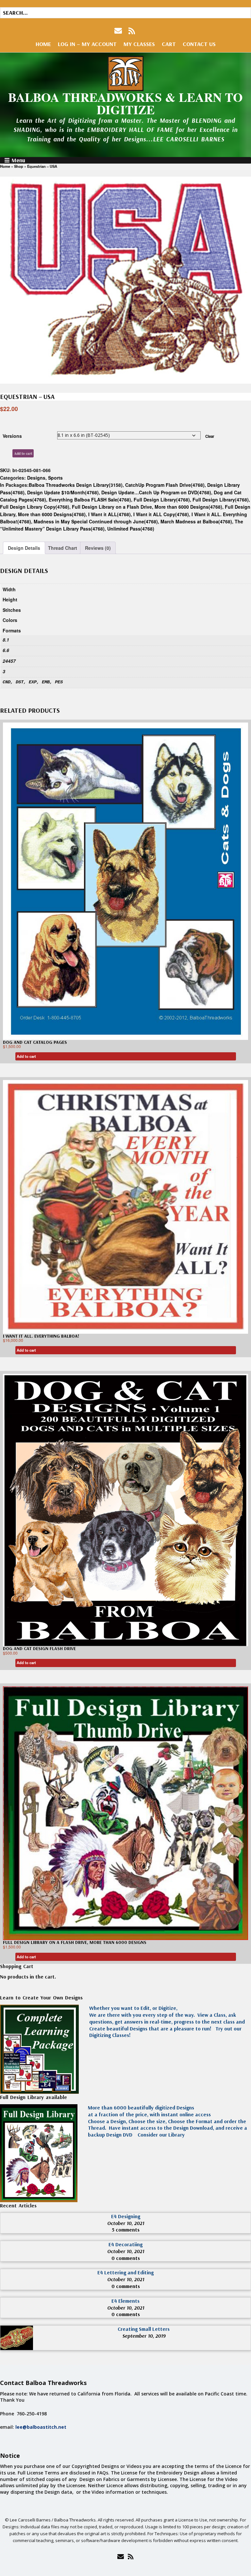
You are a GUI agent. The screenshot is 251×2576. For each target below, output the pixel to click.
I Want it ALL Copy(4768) (161, 514)
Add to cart (23, 453)
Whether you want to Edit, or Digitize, (133, 2008)
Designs (36, 478)
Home (43, 44)
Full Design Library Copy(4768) (35, 507)
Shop (19, 166)
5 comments (126, 2230)
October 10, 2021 (126, 2223)
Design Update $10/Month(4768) (63, 492)
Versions (12, 436)
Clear (210, 436)
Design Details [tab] (24, 548)
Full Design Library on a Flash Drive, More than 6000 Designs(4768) (147, 507)
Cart (169, 44)
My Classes (139, 44)
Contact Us (199, 44)
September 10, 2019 (144, 2336)
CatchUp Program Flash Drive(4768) (165, 485)
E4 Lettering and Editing (125, 2272)
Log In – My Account (87, 44)
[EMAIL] (119, 31)
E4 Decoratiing (125, 2244)
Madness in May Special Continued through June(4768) (96, 521)
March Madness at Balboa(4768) (196, 521)
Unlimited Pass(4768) (131, 529)
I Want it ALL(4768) (109, 514)
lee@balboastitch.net (41, 2427)
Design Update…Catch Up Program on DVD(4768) (156, 492)
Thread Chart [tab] (63, 548)
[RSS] (132, 31)
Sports (55, 478)
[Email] (120, 2556)
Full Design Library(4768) (162, 500)
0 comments (126, 2258)
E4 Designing (126, 2216)
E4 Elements (125, 2301)
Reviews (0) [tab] (98, 548)
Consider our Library (160, 2135)
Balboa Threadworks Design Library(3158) (76, 485)
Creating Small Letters (144, 2329)
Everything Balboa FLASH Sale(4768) (90, 500)
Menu (18, 160)
